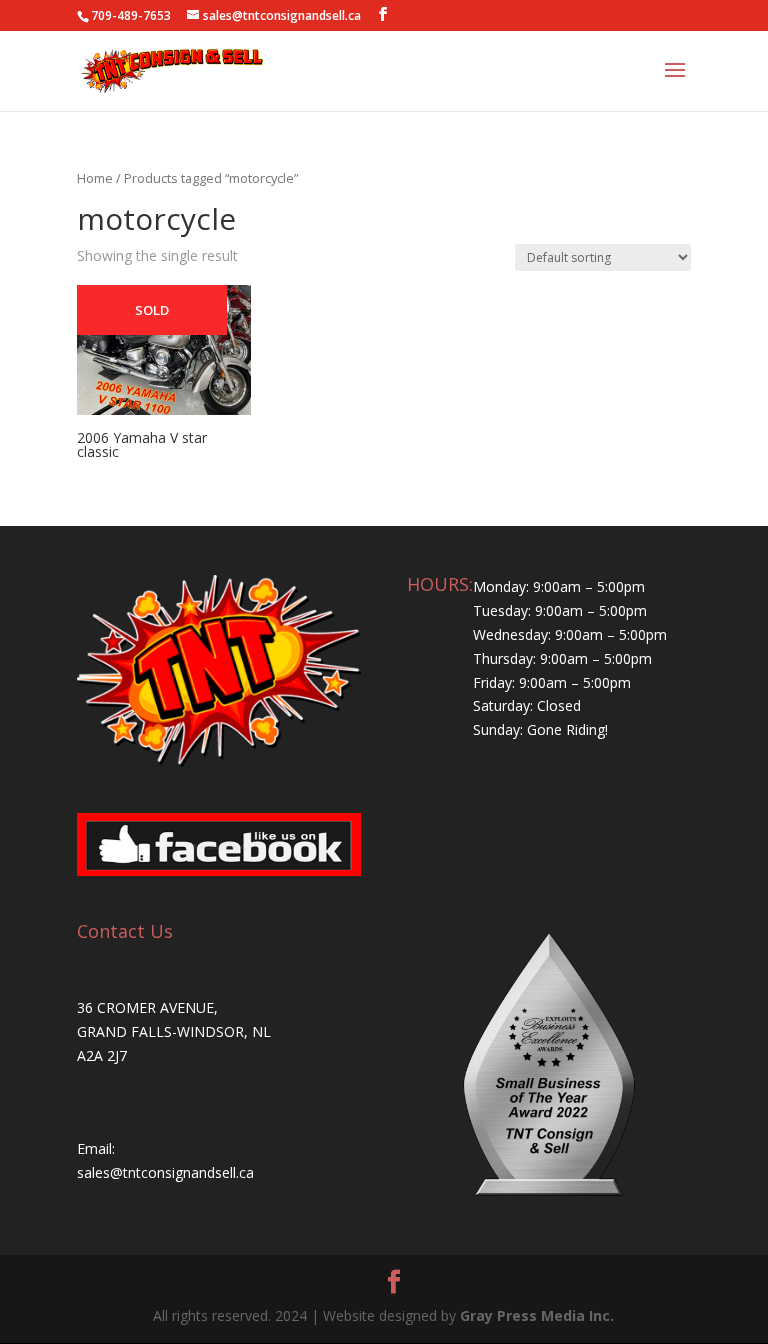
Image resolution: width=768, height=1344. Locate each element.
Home (95, 178)
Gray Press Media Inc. (537, 1315)
